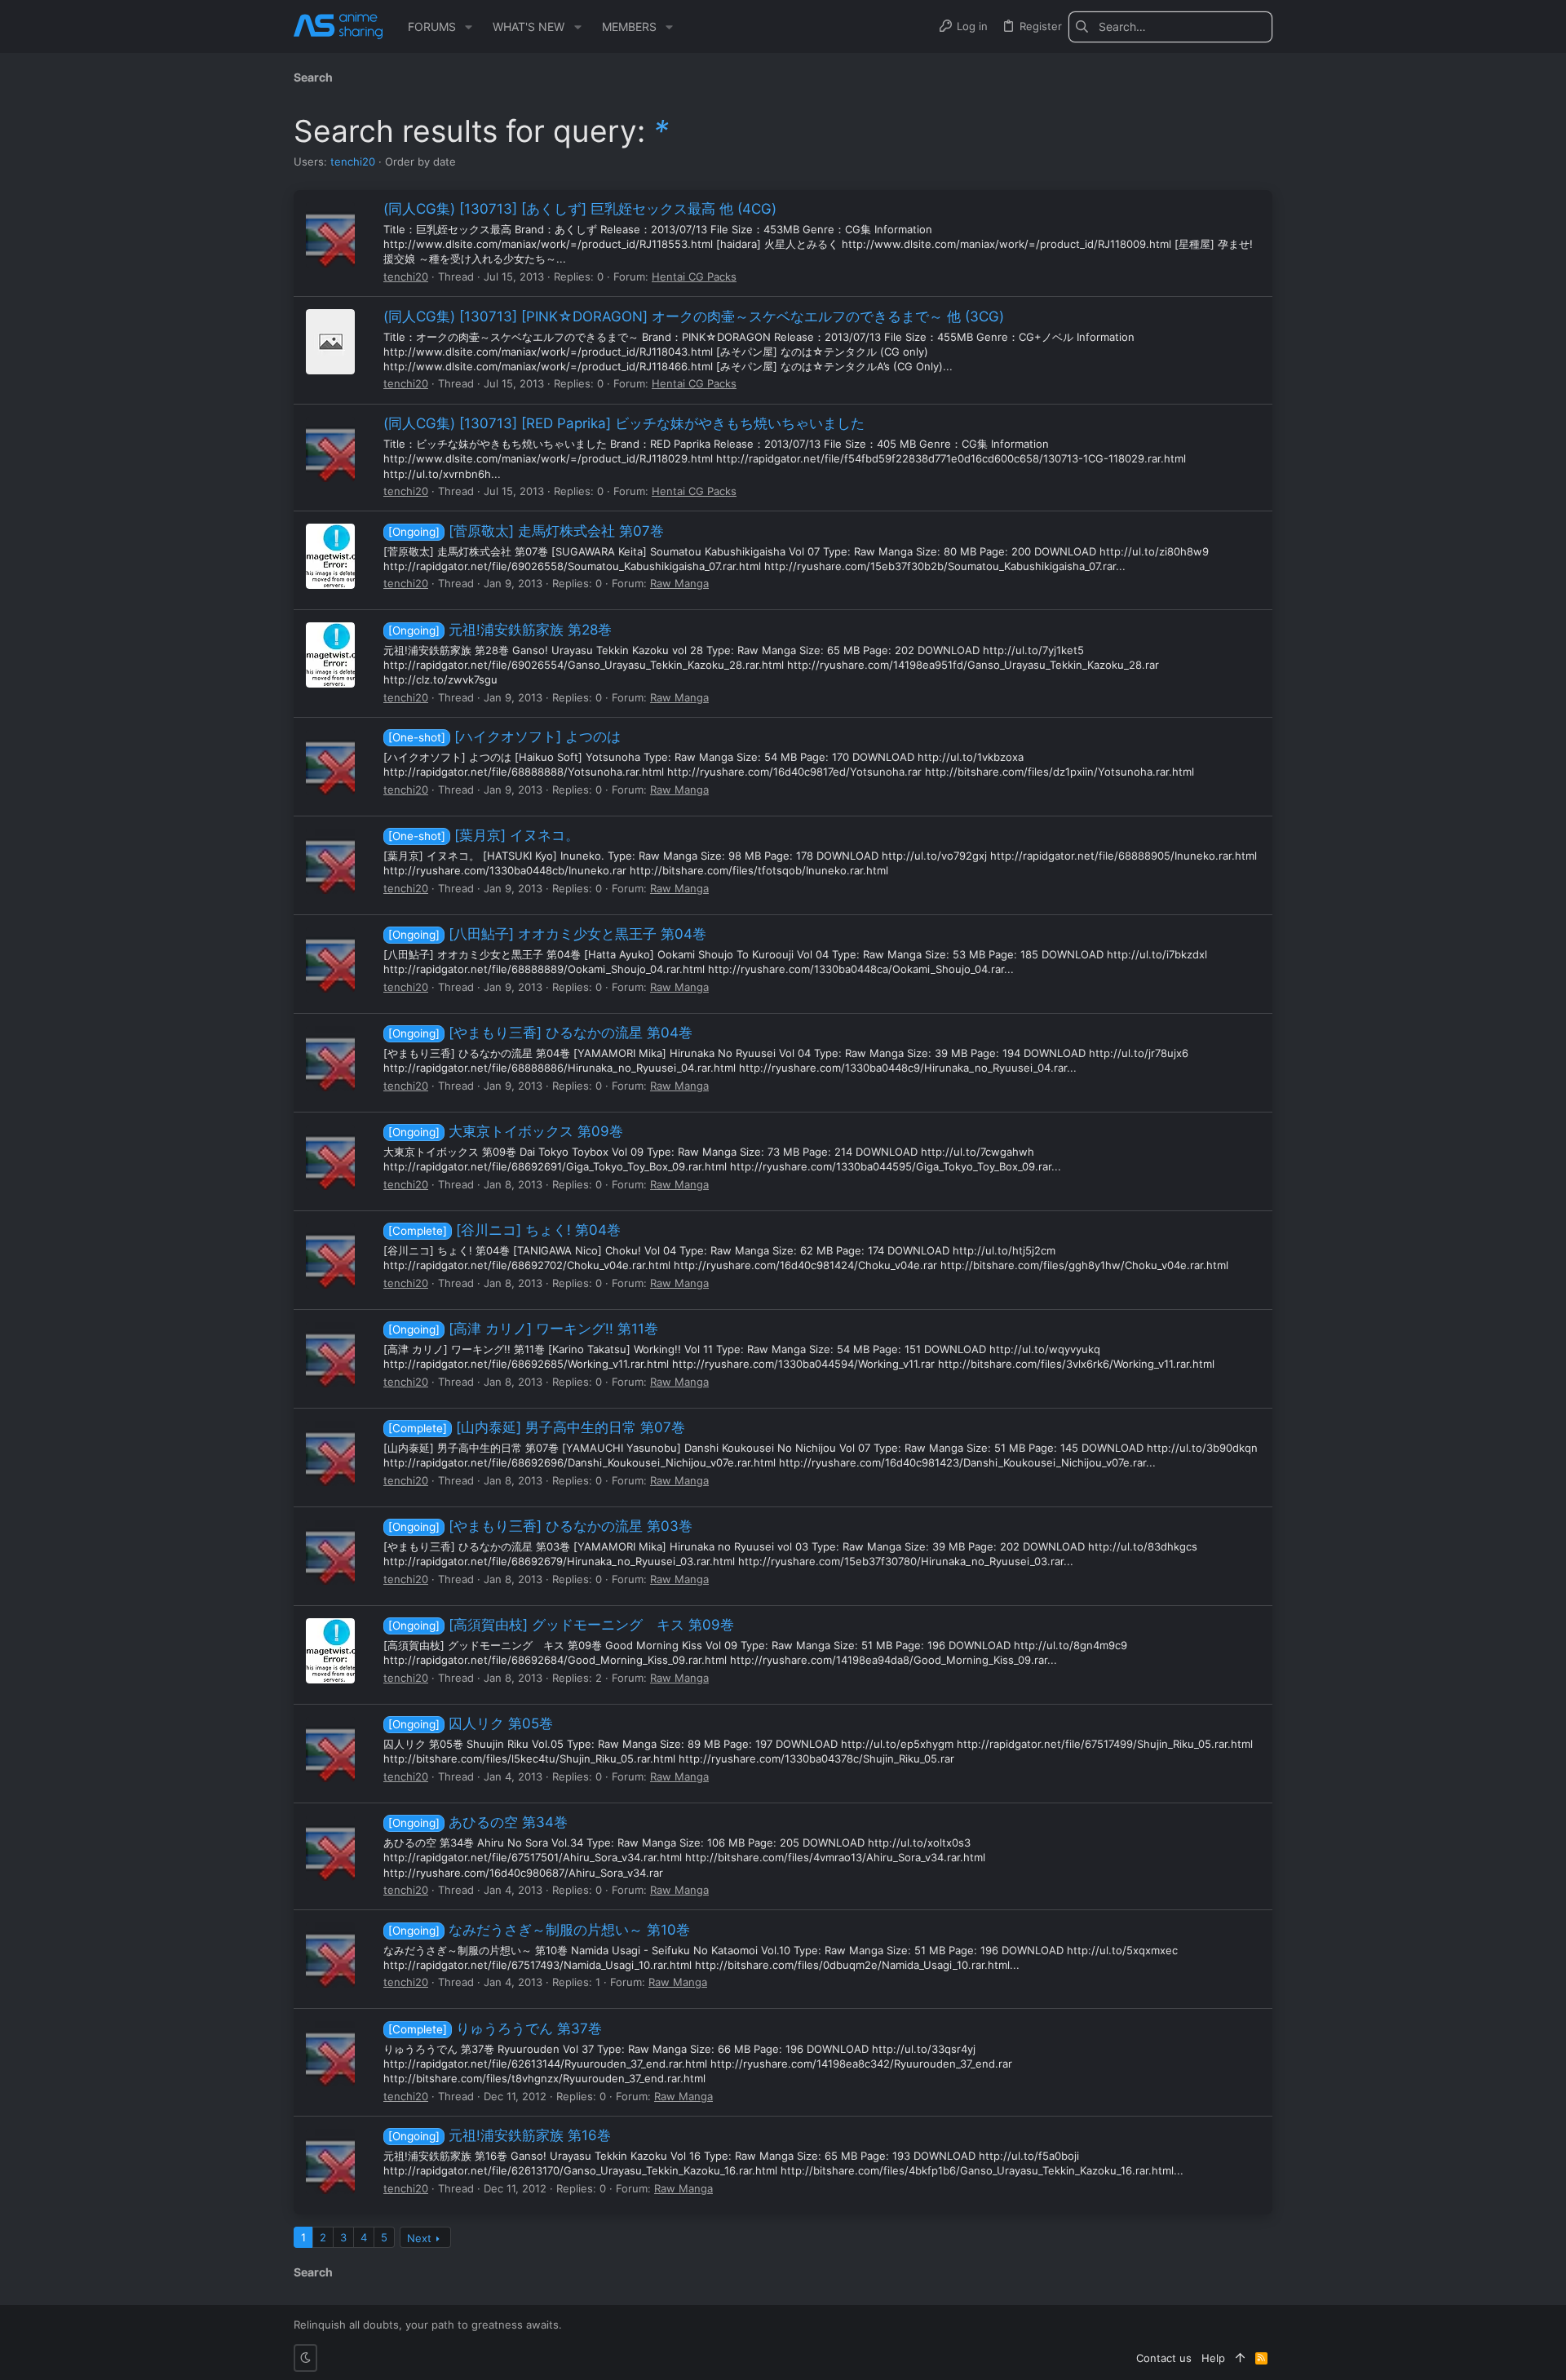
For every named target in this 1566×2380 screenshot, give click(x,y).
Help (1213, 2358)
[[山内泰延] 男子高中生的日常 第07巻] (330, 1453)
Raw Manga (679, 583)
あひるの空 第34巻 (478, 1822)
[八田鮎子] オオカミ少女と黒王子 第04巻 (547, 934)
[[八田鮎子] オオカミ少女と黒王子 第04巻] (330, 960)
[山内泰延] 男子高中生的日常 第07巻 (537, 1427)
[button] (469, 27)
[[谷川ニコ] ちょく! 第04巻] (330, 1256)
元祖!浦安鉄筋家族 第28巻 (500, 630)
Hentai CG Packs (694, 276)
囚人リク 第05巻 (471, 1723)
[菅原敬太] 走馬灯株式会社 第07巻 (526, 531)
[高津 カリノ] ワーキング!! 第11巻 (523, 1329)
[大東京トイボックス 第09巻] (330, 1157)
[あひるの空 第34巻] (330, 1848)
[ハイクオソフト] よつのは (504, 737)
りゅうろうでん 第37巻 (495, 2028)
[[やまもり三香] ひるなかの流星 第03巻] (330, 1552)
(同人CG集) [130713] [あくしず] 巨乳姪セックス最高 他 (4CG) (580, 209)
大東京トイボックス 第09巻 (506, 1131)
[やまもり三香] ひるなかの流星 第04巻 (540, 1033)
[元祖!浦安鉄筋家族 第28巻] (330, 655)
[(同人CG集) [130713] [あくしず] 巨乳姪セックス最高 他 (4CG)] (330, 235)
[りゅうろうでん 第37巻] (330, 2054)
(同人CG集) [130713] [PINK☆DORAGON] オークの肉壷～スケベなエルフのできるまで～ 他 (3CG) (694, 316)
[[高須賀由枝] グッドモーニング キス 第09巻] (330, 1651)
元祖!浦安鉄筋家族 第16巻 (500, 2135)
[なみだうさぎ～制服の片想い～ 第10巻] (330, 1955)
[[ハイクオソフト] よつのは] (330, 763)
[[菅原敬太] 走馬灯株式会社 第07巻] (330, 556)
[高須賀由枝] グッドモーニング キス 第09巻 (561, 1625)
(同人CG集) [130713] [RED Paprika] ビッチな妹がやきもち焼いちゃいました (624, 423)
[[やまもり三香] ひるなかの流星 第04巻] (330, 1059)
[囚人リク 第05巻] (330, 1750)
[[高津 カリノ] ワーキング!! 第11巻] (330, 1355)
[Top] (1240, 2358)
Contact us (1164, 2358)
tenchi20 (353, 161)
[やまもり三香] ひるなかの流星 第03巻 (540, 1526)
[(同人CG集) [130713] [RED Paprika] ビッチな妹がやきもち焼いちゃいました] (330, 449)
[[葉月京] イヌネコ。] (330, 861)
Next (419, 2238)
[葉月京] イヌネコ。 (484, 835)
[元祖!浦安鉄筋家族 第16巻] (330, 2161)
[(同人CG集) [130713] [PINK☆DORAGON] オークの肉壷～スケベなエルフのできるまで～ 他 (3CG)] (330, 342)
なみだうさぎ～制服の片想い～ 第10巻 (539, 1930)
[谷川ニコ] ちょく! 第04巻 (504, 1230)
